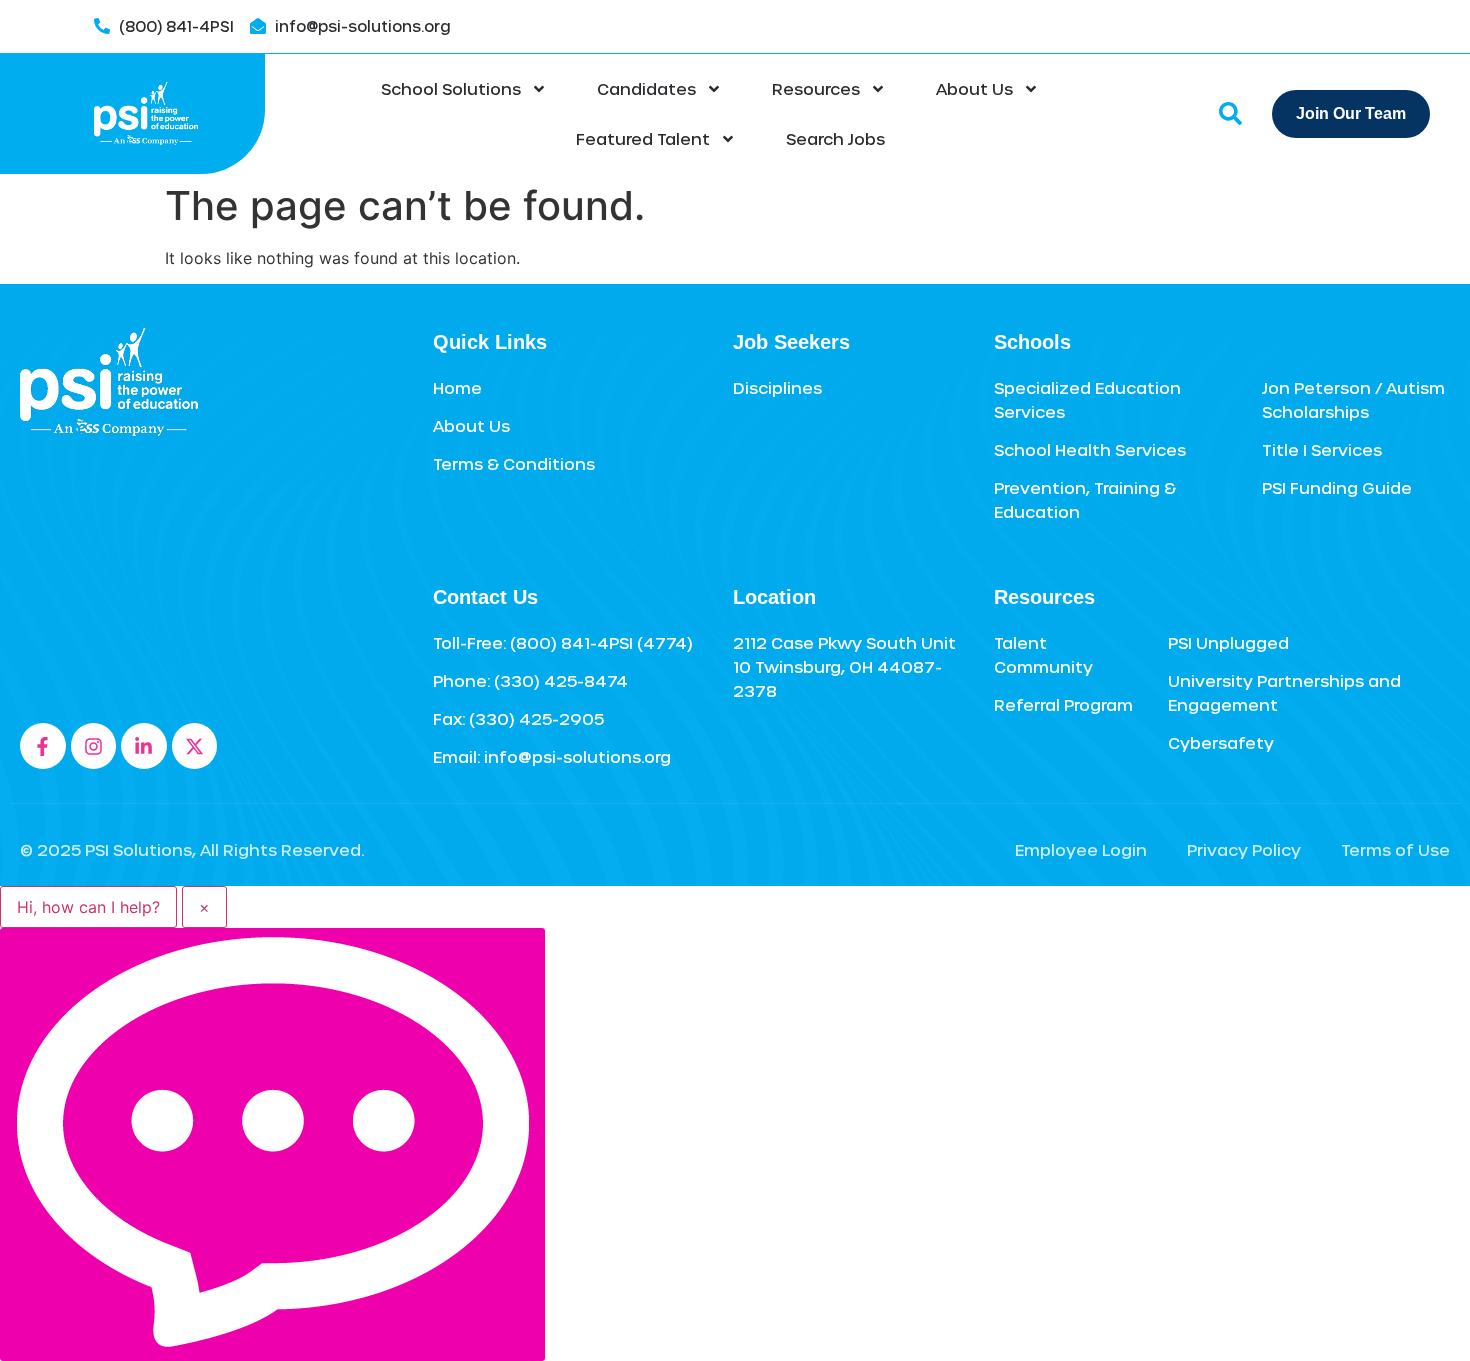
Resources (816, 88)
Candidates (646, 88)
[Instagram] (94, 746)
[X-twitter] (195, 746)
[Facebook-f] (43, 746)
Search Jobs (835, 138)
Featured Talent (643, 138)
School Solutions (451, 88)
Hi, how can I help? (88, 907)
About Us (974, 88)
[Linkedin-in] (144, 746)
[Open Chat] (272, 1144)
